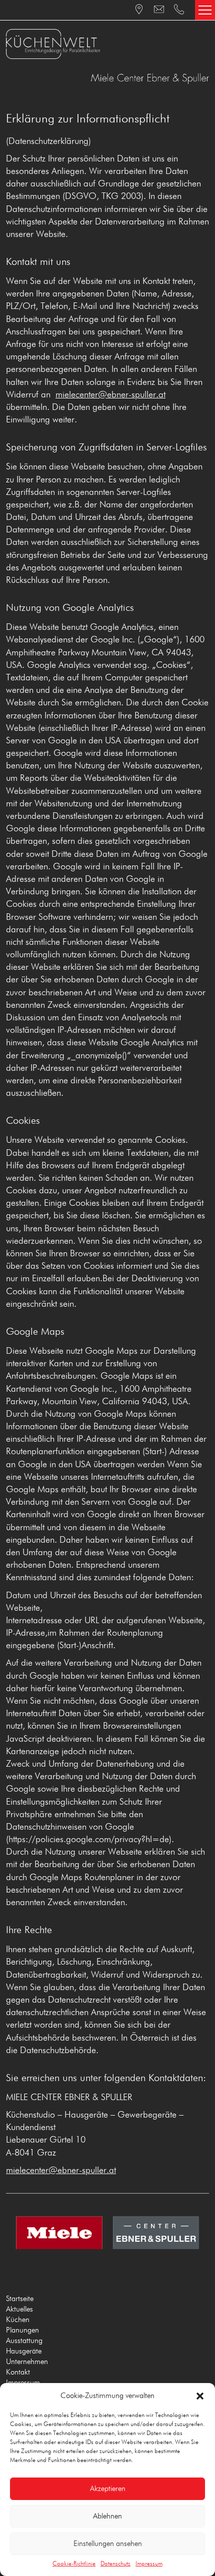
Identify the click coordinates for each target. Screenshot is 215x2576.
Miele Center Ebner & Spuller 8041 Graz (107, 44)
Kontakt (18, 2372)
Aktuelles (19, 2309)
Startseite (20, 2299)
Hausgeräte (24, 2351)
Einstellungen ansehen (108, 2544)
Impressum (149, 2564)
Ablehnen (107, 2516)
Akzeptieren (108, 2489)
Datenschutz (115, 2564)
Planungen (22, 2330)
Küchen (18, 2320)
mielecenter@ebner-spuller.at (110, 395)
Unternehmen (27, 2362)
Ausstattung (24, 2341)
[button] (200, 2396)
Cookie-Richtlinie (74, 2564)
